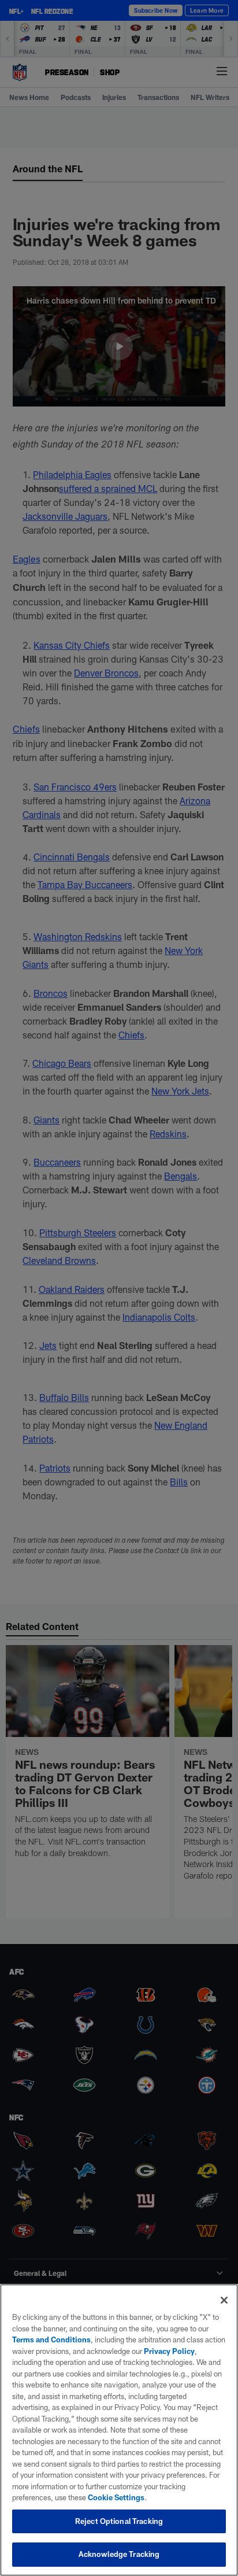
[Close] (224, 2300)
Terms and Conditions (51, 2340)
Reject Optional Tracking (119, 2521)
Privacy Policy (169, 2351)
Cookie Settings (116, 2497)
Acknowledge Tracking (119, 2554)
